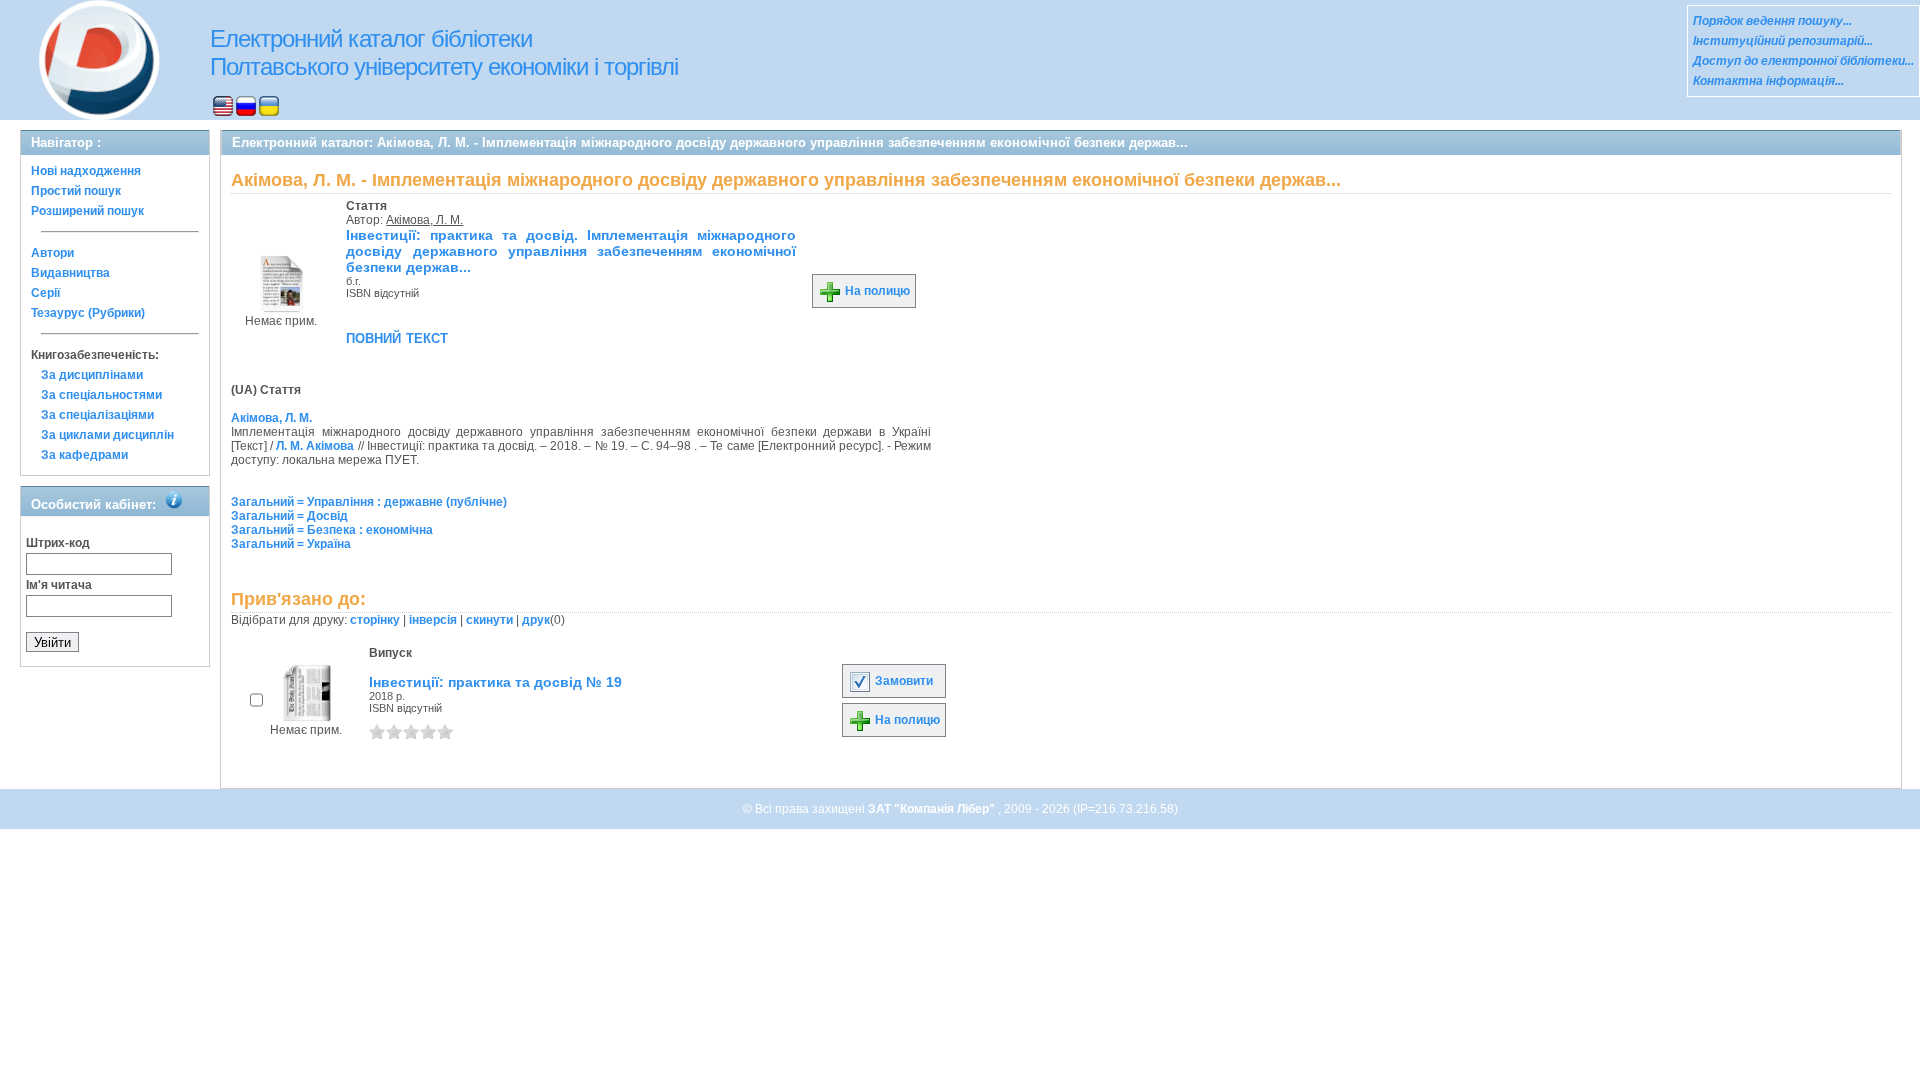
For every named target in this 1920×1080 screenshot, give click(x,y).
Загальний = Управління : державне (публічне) (369, 502)
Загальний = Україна (291, 544)
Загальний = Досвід (289, 516)
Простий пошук (76, 191)
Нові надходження (86, 171)
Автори (52, 253)
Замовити (902, 681)
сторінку (375, 620)
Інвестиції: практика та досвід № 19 (495, 682)
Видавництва (70, 273)
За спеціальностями (101, 395)
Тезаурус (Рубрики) (88, 313)
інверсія (433, 620)
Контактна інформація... (1768, 81)
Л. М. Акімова (315, 446)
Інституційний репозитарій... (1783, 41)
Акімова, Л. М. (424, 220)
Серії (45, 293)
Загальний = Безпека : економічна (332, 530)
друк (536, 620)
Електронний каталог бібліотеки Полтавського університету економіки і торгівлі (444, 52)
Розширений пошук (87, 211)
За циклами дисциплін (107, 435)
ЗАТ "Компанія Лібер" (933, 809)
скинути (489, 620)
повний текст (397, 337)
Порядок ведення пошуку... (1772, 21)
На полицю (876, 291)
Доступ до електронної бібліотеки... (1803, 61)
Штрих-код (58, 543)
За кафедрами (84, 455)
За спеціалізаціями (97, 415)
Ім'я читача (59, 585)
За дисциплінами (92, 375)
